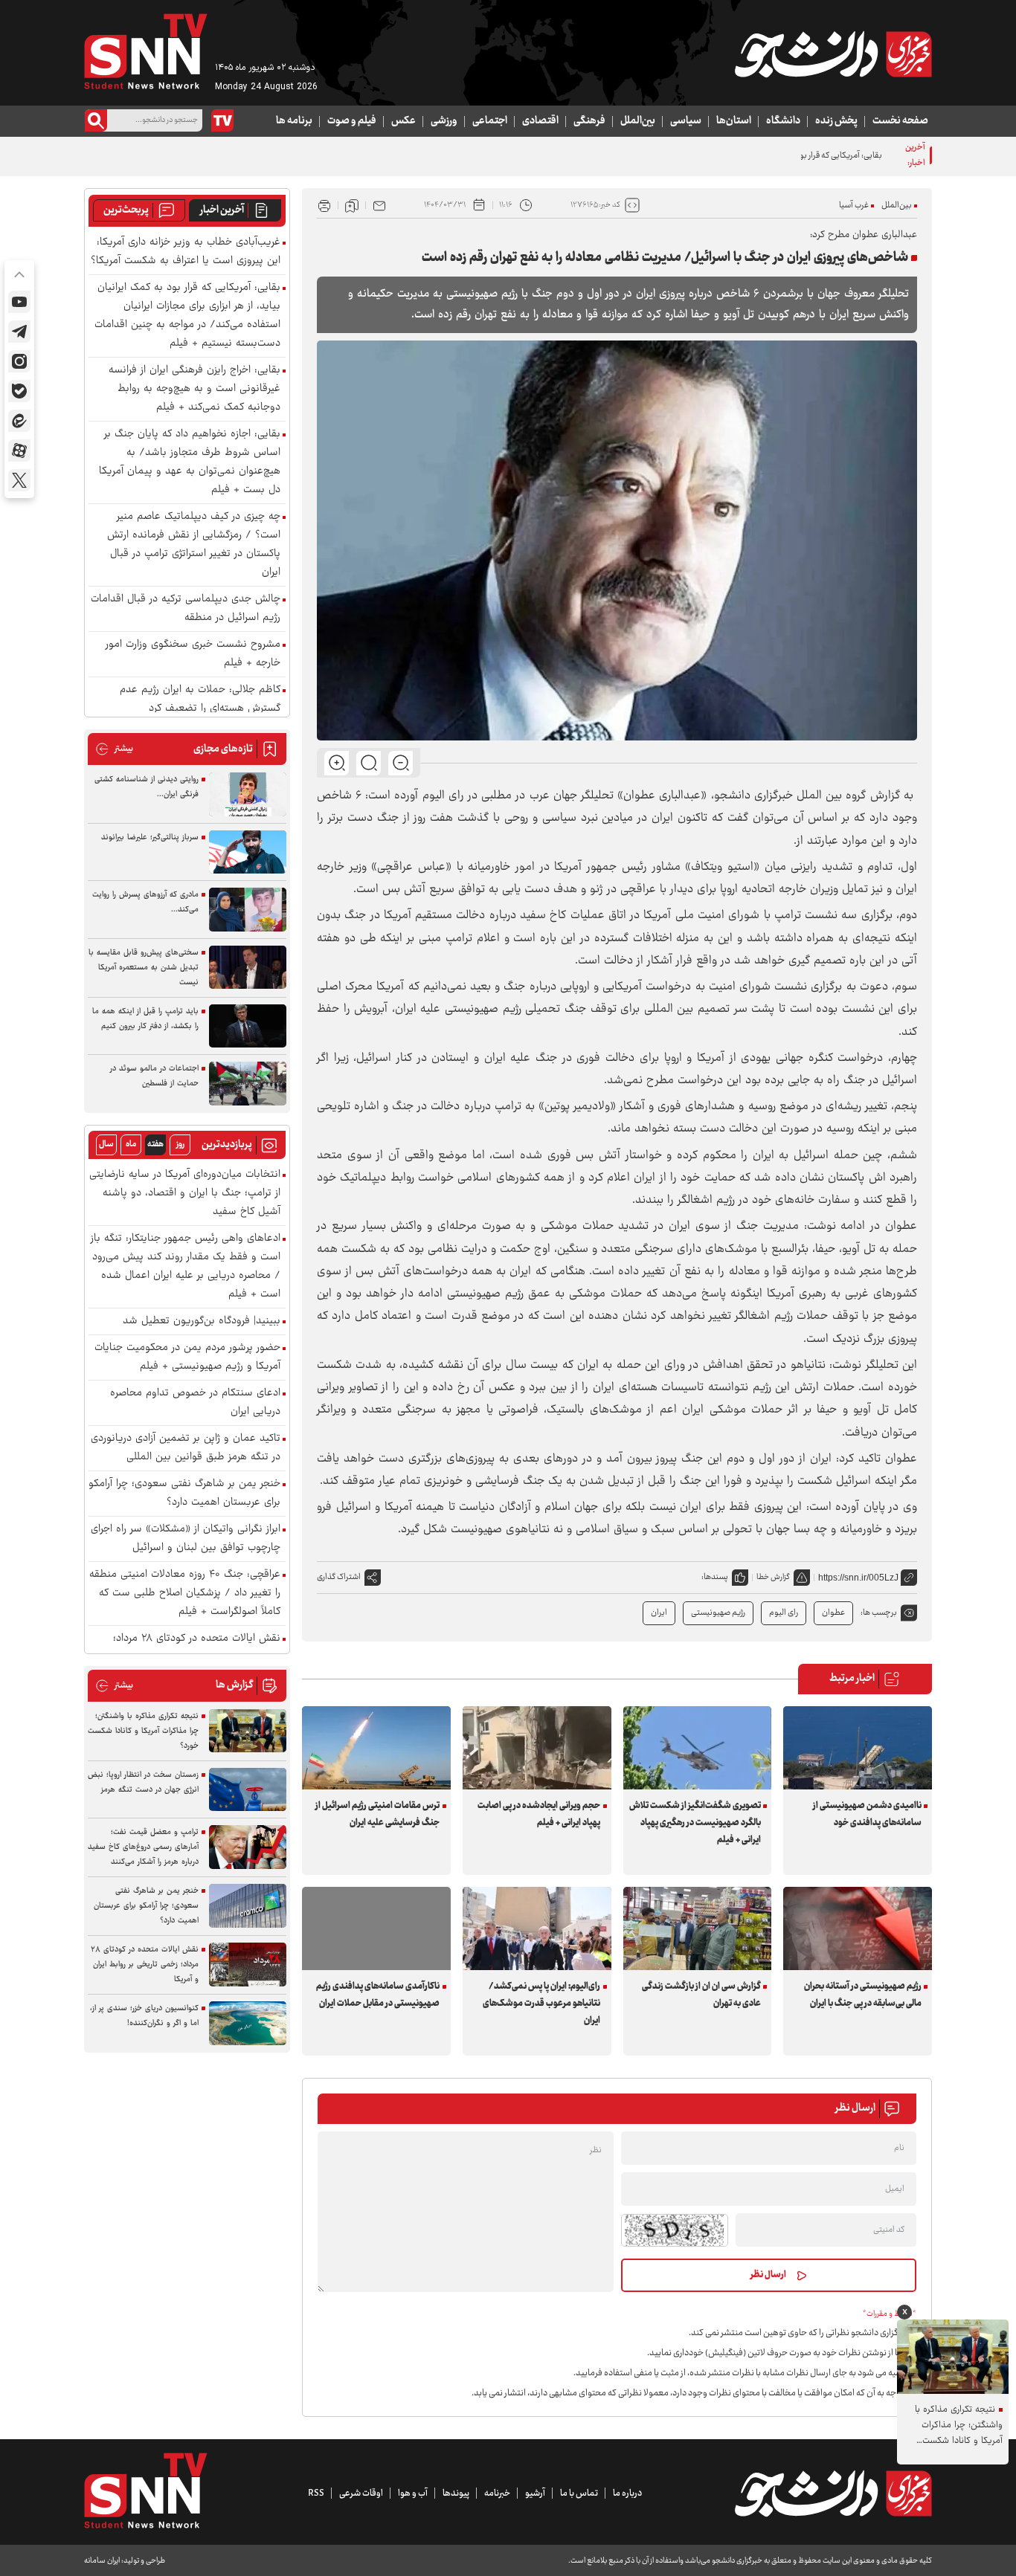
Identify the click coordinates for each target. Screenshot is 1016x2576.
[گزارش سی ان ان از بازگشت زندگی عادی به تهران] (698, 1928)
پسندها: (715, 1577)
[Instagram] (19, 361)
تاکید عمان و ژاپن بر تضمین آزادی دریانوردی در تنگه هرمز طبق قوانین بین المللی (186, 1448)
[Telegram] (19, 332)
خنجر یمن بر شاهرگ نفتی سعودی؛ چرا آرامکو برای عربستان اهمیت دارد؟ (184, 1494)
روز (180, 1145)
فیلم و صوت (352, 121)
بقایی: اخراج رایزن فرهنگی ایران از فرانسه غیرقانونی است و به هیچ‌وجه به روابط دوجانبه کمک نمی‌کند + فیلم (194, 389)
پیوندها (456, 2493)
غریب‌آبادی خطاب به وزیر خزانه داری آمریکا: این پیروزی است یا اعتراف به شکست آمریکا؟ (186, 252)
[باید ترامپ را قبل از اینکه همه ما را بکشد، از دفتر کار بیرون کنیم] (248, 1026)
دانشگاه (783, 121)
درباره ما (627, 2493)
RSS (316, 2493)
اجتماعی (490, 121)
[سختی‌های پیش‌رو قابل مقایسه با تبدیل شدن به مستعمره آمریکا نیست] (248, 968)
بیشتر (114, 749)
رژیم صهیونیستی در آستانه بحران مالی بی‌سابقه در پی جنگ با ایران (862, 1995)
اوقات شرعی (361, 2493)
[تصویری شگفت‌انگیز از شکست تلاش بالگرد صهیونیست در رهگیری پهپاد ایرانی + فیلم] (698, 1748)
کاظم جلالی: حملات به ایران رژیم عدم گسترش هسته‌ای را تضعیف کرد (200, 700)
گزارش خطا (773, 1577)
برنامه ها (294, 121)
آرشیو (535, 2493)
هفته (155, 1145)
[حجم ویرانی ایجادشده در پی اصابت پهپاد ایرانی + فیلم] (537, 1748)
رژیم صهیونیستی (718, 1613)
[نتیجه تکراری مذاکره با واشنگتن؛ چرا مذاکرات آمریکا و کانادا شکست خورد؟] (248, 1731)
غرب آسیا (854, 206)
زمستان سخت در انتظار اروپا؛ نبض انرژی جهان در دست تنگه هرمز (143, 1782)
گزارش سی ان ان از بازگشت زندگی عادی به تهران (701, 1995)
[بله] (19, 391)
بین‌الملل (638, 121)
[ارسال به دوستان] (379, 205)
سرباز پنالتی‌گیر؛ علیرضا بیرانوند (150, 837)
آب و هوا (413, 2493)
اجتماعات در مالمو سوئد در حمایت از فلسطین (154, 1076)
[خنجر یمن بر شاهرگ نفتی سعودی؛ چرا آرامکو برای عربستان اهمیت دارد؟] (248, 1906)
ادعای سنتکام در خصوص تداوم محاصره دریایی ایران (195, 1403)
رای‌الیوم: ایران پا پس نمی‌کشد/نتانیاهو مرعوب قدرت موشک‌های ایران (541, 2004)
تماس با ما (579, 2493)
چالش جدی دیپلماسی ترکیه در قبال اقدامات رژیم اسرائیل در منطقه (186, 609)
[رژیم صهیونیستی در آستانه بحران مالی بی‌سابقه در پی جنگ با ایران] (858, 1928)
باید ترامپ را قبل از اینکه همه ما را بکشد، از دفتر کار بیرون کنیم (145, 1019)
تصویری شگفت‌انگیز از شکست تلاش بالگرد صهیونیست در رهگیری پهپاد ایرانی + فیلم (695, 1823)
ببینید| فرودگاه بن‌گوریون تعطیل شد (202, 1321)
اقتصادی (540, 121)
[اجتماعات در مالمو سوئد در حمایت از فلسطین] (248, 1084)
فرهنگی (589, 121)
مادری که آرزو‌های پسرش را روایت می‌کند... (145, 902)
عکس (403, 121)
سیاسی (686, 121)
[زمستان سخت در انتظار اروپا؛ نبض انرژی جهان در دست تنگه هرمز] (248, 1790)
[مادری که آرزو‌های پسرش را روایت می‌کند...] (248, 910)
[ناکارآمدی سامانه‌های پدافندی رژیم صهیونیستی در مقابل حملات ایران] (376, 1928)
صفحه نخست (900, 121)
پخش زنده (836, 121)
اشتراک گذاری (339, 1577)
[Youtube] (19, 302)
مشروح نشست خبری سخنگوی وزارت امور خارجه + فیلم (193, 654)
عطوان (833, 1613)
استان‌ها (734, 121)
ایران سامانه (102, 2561)
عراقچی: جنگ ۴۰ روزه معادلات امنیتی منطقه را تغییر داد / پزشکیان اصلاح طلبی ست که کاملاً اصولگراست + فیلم (185, 1594)
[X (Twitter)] (19, 480)
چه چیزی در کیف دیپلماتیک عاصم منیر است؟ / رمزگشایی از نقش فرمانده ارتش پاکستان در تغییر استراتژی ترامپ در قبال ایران (194, 545)
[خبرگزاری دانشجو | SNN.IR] (833, 54)
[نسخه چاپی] (324, 205)
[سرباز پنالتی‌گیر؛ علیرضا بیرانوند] (248, 852)
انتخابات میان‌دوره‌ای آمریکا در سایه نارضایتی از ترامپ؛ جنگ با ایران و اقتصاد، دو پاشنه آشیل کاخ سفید (185, 1194)
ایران (659, 1613)
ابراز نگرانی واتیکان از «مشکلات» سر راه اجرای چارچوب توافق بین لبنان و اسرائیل (186, 1539)
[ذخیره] (352, 205)
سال (106, 1145)
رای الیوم (784, 1613)
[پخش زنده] (222, 120)
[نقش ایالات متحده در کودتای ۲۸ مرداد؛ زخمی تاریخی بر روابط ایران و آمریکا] (248, 1965)
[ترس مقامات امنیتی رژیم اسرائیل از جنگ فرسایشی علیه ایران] (376, 1748)
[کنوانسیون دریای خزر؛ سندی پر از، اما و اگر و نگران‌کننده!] (248, 2023)
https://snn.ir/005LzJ (858, 1578)
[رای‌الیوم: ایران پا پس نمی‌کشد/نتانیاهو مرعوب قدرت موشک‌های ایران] (537, 1928)
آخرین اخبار (222, 210)
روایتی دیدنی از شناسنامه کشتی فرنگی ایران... (147, 787)
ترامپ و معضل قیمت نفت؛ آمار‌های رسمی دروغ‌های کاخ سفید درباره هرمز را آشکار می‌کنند (143, 1847)
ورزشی (444, 121)
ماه (131, 1145)
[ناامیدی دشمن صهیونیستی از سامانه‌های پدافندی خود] (858, 1748)
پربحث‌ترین (126, 210)
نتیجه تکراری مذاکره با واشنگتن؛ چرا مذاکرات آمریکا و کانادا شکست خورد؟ (143, 1731)
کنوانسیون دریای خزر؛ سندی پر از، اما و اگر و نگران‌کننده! (144, 2016)
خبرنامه (497, 2493)
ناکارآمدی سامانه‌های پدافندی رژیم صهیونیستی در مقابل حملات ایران (378, 1995)
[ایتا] (19, 421)
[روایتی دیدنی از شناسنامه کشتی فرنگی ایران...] (248, 794)
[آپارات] (19, 451)
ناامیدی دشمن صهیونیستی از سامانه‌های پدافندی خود (867, 1814)
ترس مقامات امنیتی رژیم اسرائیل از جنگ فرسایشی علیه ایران (377, 1814)
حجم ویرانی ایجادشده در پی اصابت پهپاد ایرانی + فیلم (539, 1814)
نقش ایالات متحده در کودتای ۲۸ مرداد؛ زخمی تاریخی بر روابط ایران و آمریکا (145, 1965)
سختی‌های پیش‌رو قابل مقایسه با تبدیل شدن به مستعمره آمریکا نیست (144, 968)
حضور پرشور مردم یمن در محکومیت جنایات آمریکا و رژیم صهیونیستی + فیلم (187, 1358)
